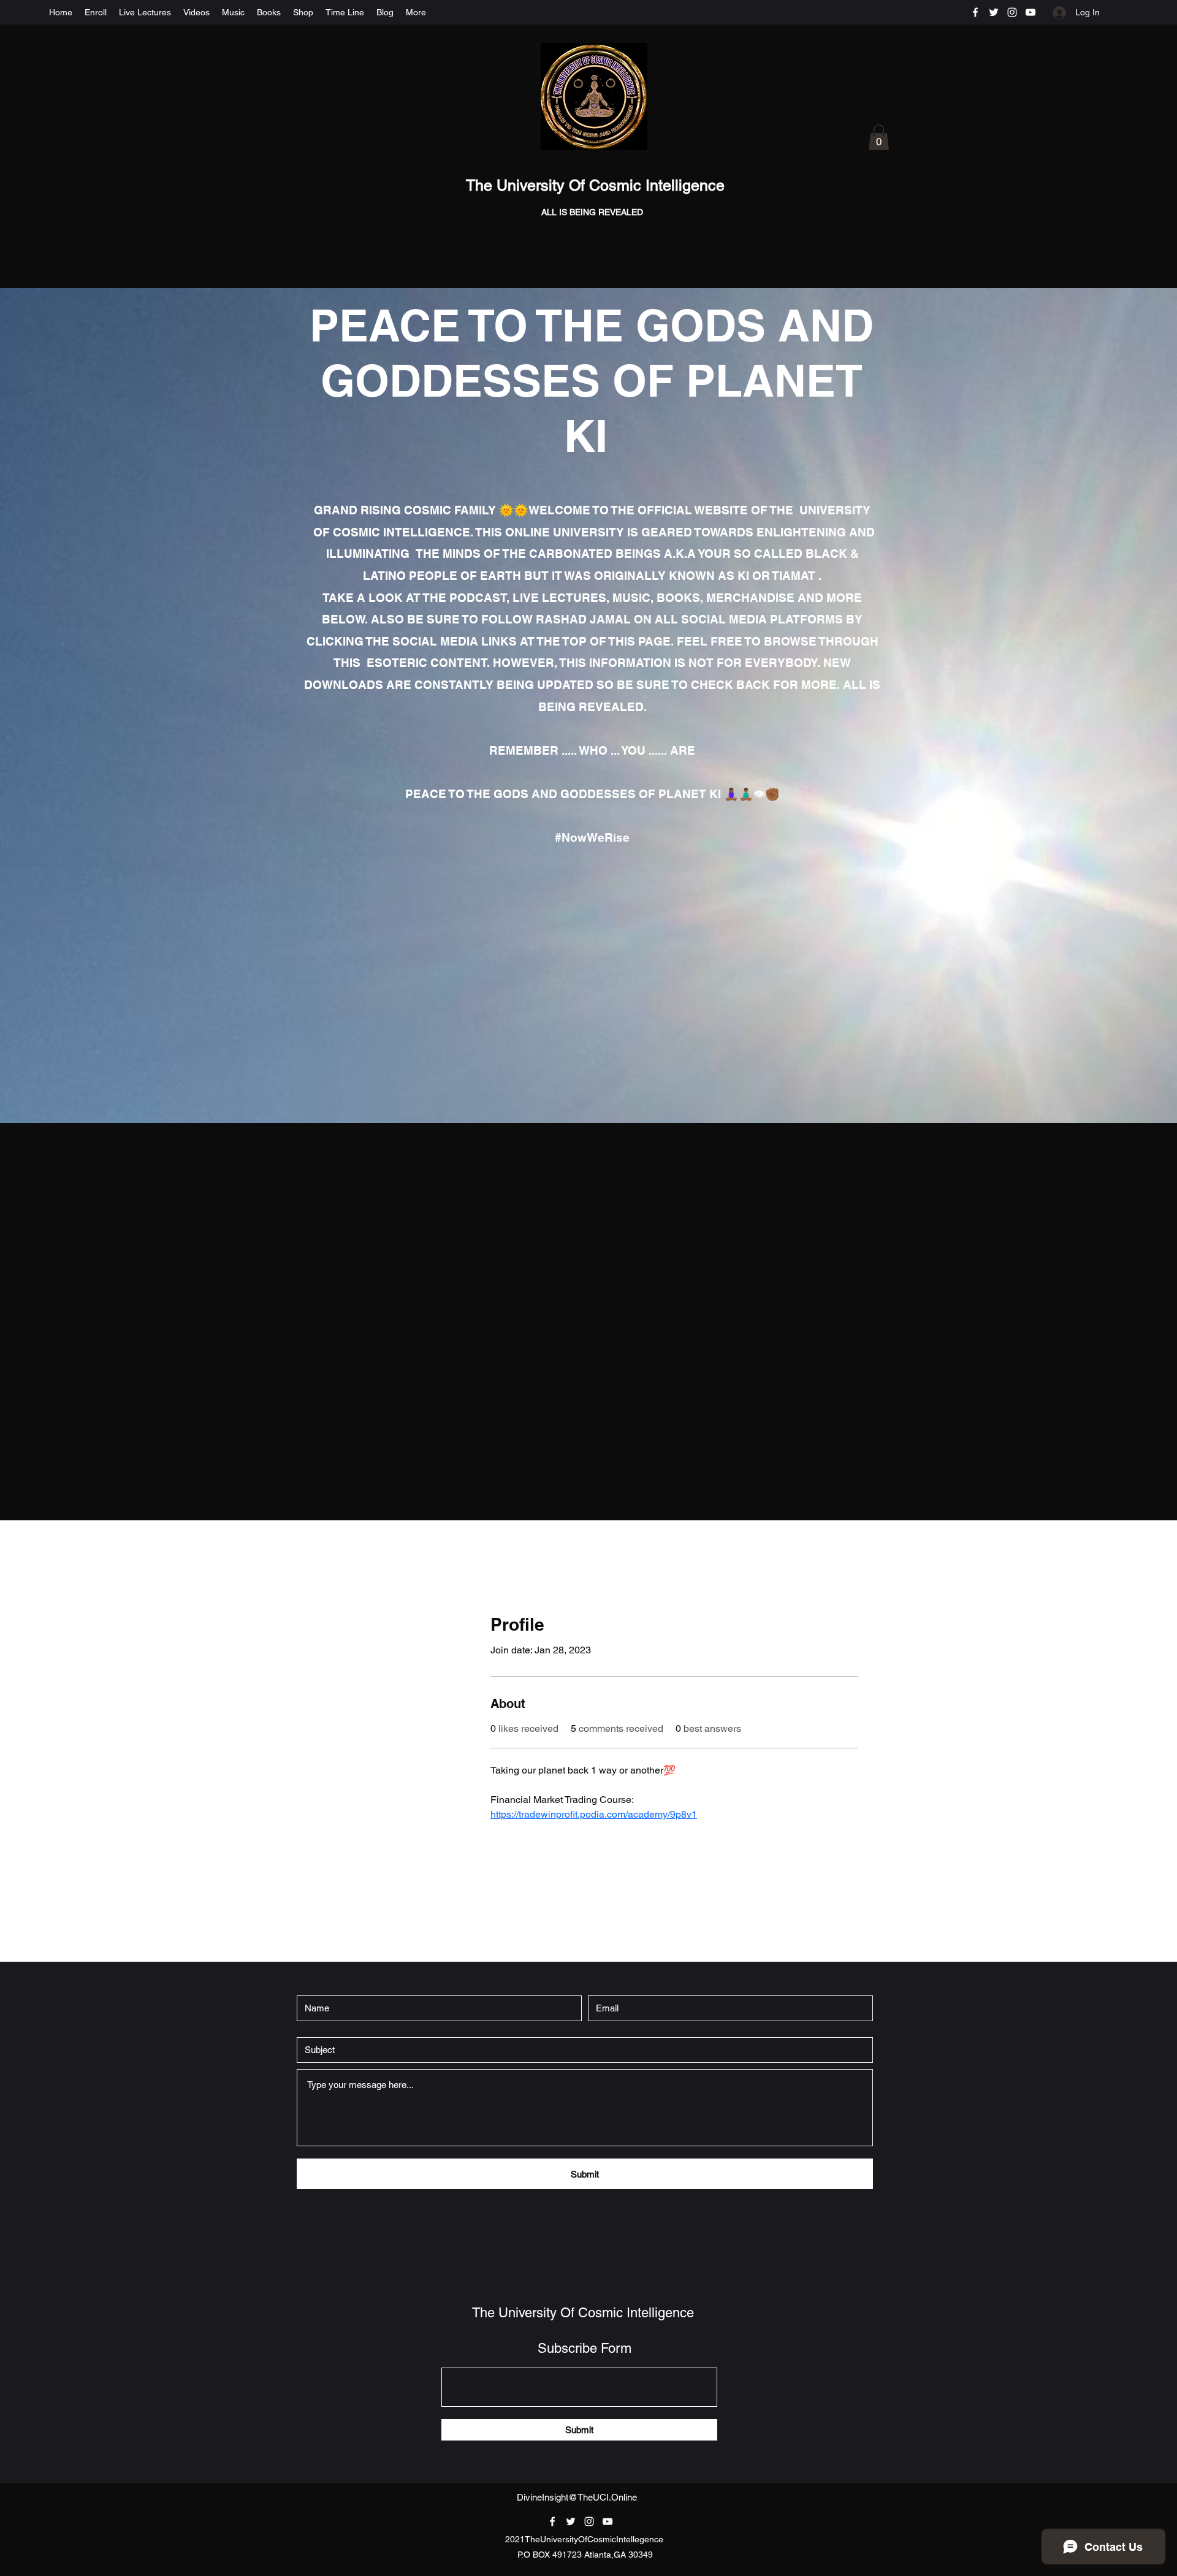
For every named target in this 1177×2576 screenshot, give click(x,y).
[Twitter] (994, 12)
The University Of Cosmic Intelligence (597, 185)
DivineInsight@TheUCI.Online (577, 2497)
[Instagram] (1012, 12)
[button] (879, 137)
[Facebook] (975, 12)
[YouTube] (1030, 12)
